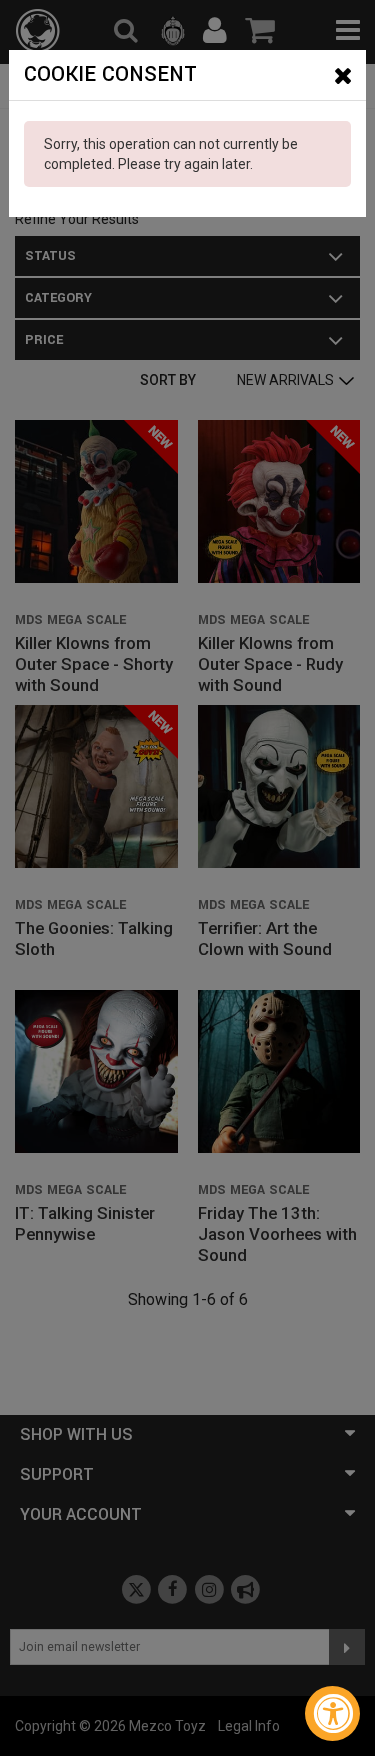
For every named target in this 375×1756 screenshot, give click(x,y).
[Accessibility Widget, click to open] (332, 1713)
